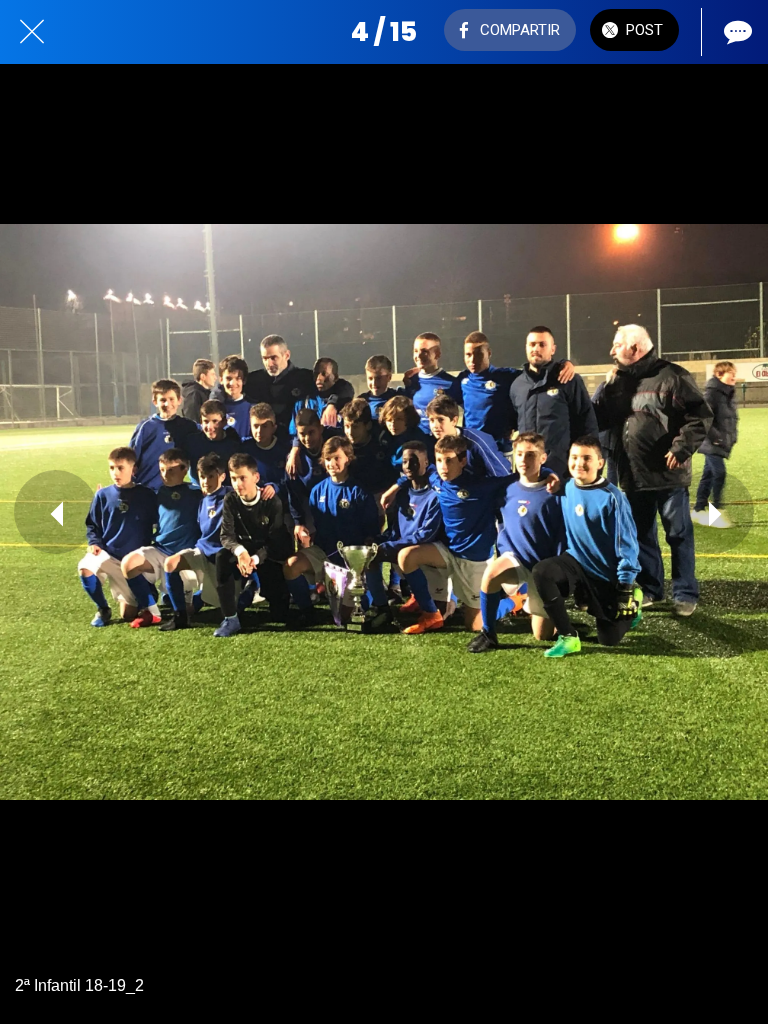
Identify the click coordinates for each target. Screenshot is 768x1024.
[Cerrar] (32, 32)
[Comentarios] (736, 32)
